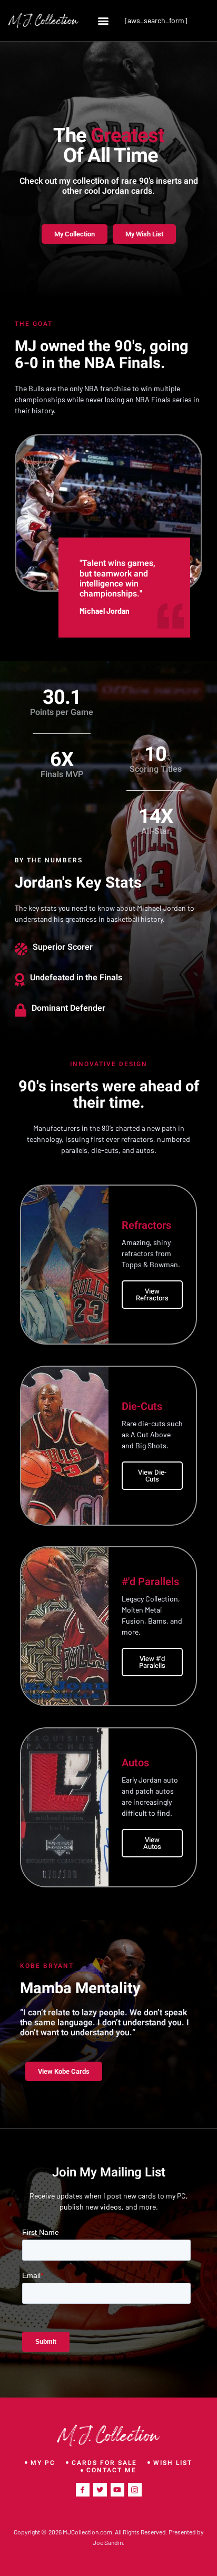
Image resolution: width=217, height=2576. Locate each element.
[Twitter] (100, 2490)
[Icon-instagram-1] (135, 2490)
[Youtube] (117, 2490)
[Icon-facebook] (83, 2490)
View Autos (152, 1843)
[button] (103, 20)
